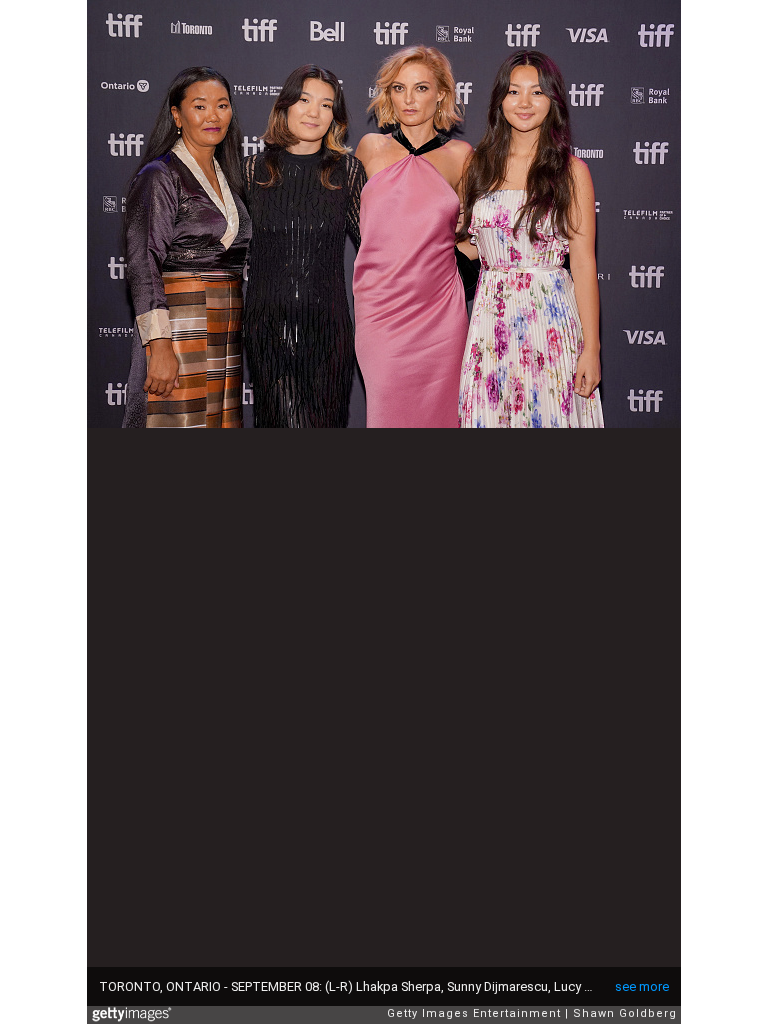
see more (642, 986)
